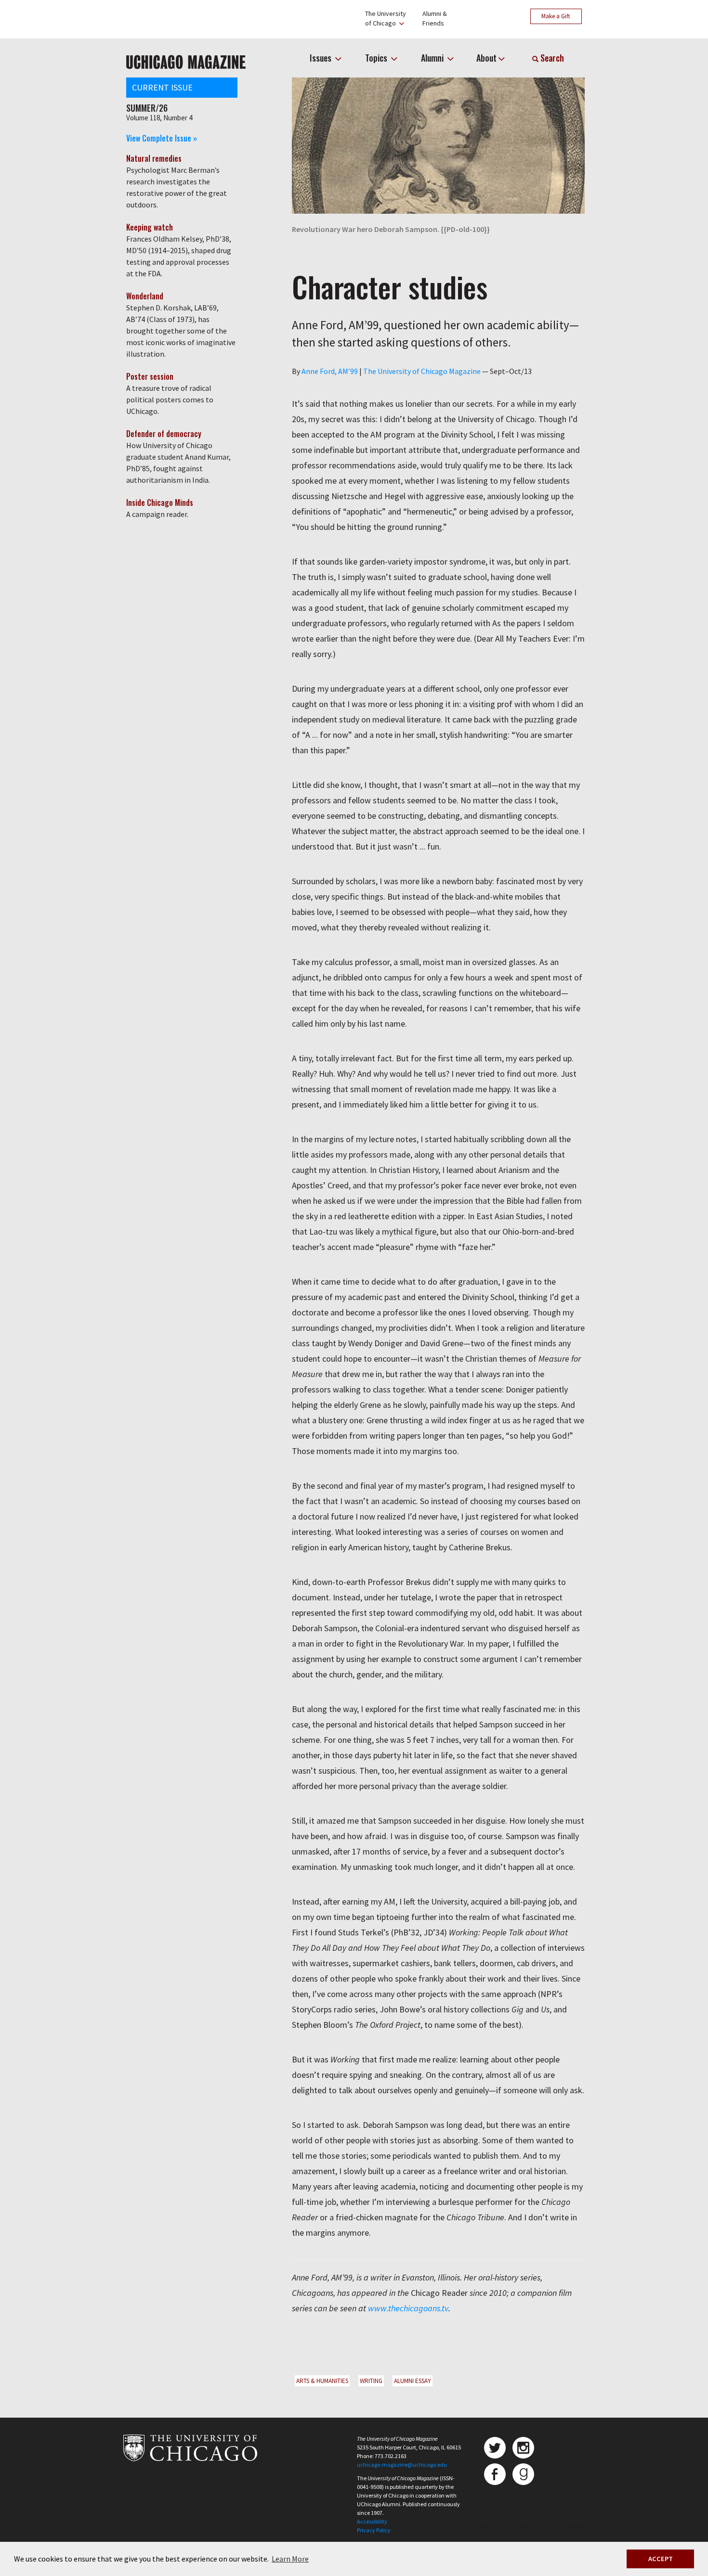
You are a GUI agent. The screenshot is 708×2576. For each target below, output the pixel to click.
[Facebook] (495, 2474)
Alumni (433, 58)
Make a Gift (556, 16)
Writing (371, 2381)
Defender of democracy (164, 434)
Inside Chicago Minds (160, 502)
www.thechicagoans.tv (408, 2308)
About (486, 58)
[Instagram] (523, 2448)
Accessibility (372, 2521)
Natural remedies (154, 158)
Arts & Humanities (322, 2381)
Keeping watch (150, 227)
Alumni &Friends (435, 18)
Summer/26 (147, 108)
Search (551, 58)
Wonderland (145, 296)
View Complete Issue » (162, 138)
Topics (377, 58)
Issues (321, 58)
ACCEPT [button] (661, 2559)
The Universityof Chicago (386, 18)
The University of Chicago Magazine (422, 371)
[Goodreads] (523, 2474)
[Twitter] (495, 2448)
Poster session (150, 376)
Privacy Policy (374, 2530)
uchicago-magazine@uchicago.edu (402, 2465)
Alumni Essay (413, 2381)
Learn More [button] (290, 2559)
